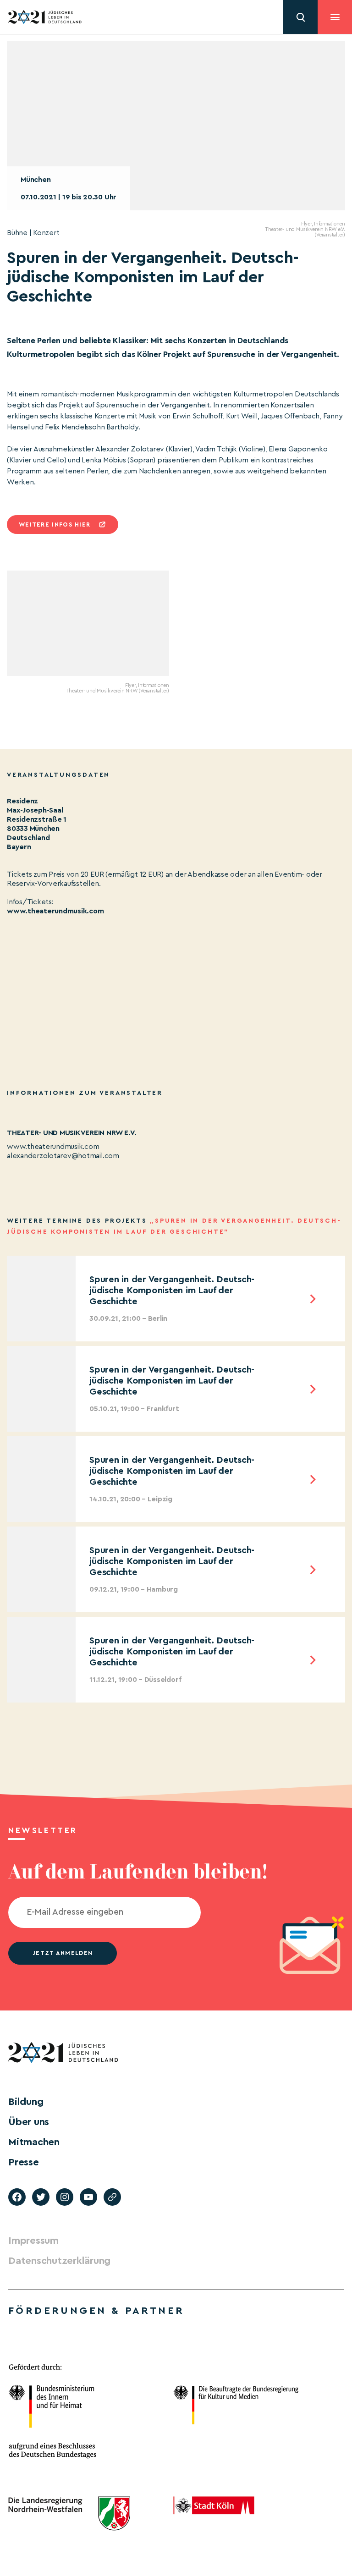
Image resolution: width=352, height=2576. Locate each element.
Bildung (26, 2102)
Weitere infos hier (55, 525)
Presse (24, 2162)
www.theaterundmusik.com (55, 911)
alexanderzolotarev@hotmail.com (63, 1156)
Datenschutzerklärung (59, 2261)
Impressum (33, 2241)
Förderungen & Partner (96, 2311)
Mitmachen (34, 2142)
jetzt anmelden (63, 1953)
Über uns (29, 2122)
